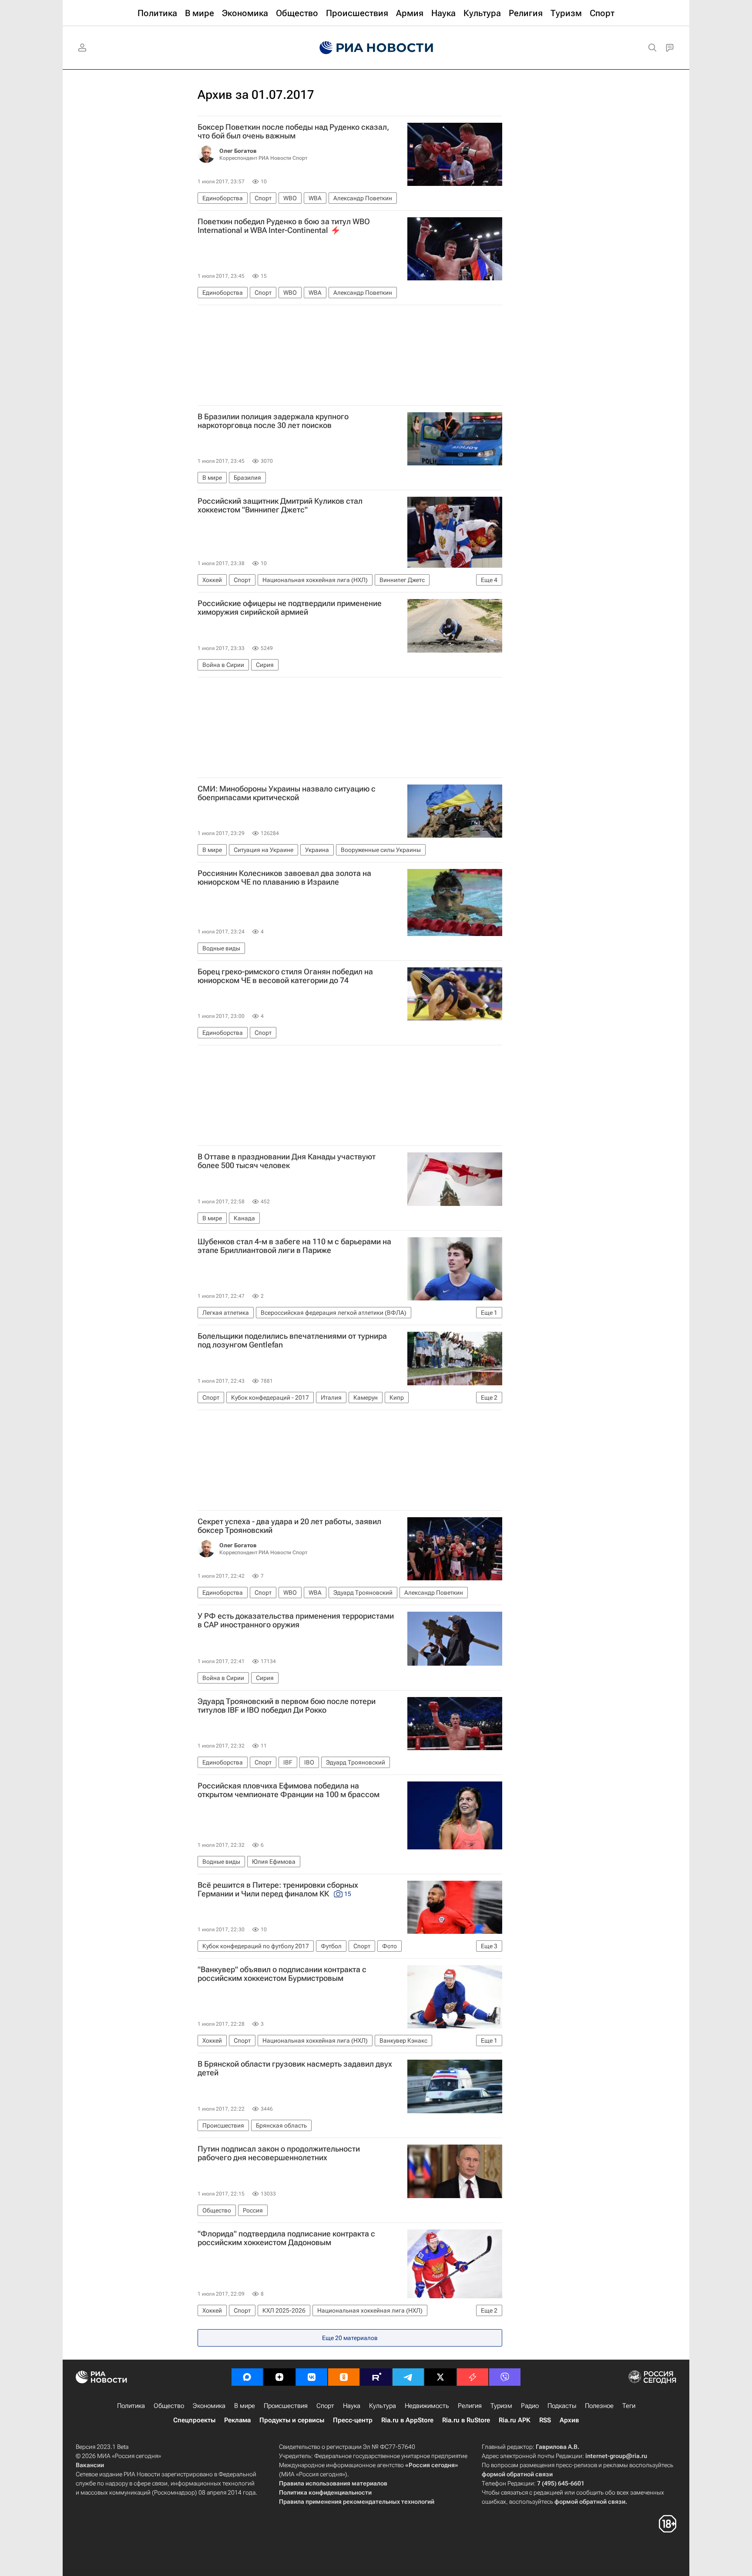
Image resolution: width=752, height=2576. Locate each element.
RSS (545, 2420)
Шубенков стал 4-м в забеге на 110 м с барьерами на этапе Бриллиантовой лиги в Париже (294, 1246)
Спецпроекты (194, 2420)
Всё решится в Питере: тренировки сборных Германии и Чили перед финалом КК (278, 1889)
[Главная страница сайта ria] (376, 48)
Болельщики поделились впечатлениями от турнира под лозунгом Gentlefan (292, 1340)
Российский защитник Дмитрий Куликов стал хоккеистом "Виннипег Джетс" (280, 505)
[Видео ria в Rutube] (376, 2377)
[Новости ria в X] (440, 2377)
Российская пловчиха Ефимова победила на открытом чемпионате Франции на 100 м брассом (289, 1790)
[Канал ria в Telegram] (408, 2377)
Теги (629, 2406)
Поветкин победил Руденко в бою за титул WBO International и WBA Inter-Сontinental (284, 226)
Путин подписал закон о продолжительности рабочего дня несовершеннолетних (279, 2153)
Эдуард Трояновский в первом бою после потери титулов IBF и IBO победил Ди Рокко (287, 1706)
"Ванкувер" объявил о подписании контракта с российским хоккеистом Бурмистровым (282, 1974)
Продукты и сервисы (292, 2420)
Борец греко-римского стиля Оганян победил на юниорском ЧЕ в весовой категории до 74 (285, 976)
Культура (383, 2406)
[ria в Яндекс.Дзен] (279, 2377)
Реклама (237, 2420)
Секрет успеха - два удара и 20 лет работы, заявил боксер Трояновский (289, 1526)
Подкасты (562, 2406)
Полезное (599, 2406)
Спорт (325, 2406)
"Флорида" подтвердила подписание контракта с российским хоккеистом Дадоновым (286, 2238)
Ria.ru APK (515, 2420)
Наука (352, 2406)
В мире (245, 2406)
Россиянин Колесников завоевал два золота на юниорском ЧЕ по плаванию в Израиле (284, 878)
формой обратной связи (517, 2474)
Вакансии (90, 2465)
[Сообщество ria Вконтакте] (312, 2377)
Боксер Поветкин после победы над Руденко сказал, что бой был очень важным (293, 131)
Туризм (501, 2406)
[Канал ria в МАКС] (247, 2377)
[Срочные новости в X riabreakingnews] (473, 2377)
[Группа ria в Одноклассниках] (344, 2377)
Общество (169, 2406)
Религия (470, 2406)
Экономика (209, 2406)
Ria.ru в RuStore (466, 2420)
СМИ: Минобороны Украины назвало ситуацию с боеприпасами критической (287, 793)
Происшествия (286, 2406)
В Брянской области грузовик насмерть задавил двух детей (295, 2068)
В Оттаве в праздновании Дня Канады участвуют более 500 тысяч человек (287, 1161)
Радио (530, 2406)
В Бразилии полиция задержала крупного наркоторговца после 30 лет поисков (273, 421)
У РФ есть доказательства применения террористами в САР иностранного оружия (296, 1620)
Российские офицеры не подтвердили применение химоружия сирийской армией (290, 608)
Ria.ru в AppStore (407, 2420)
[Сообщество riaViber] (505, 2377)
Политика (131, 2406)
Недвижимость (427, 2406)
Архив (569, 2420)
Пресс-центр (353, 2420)
